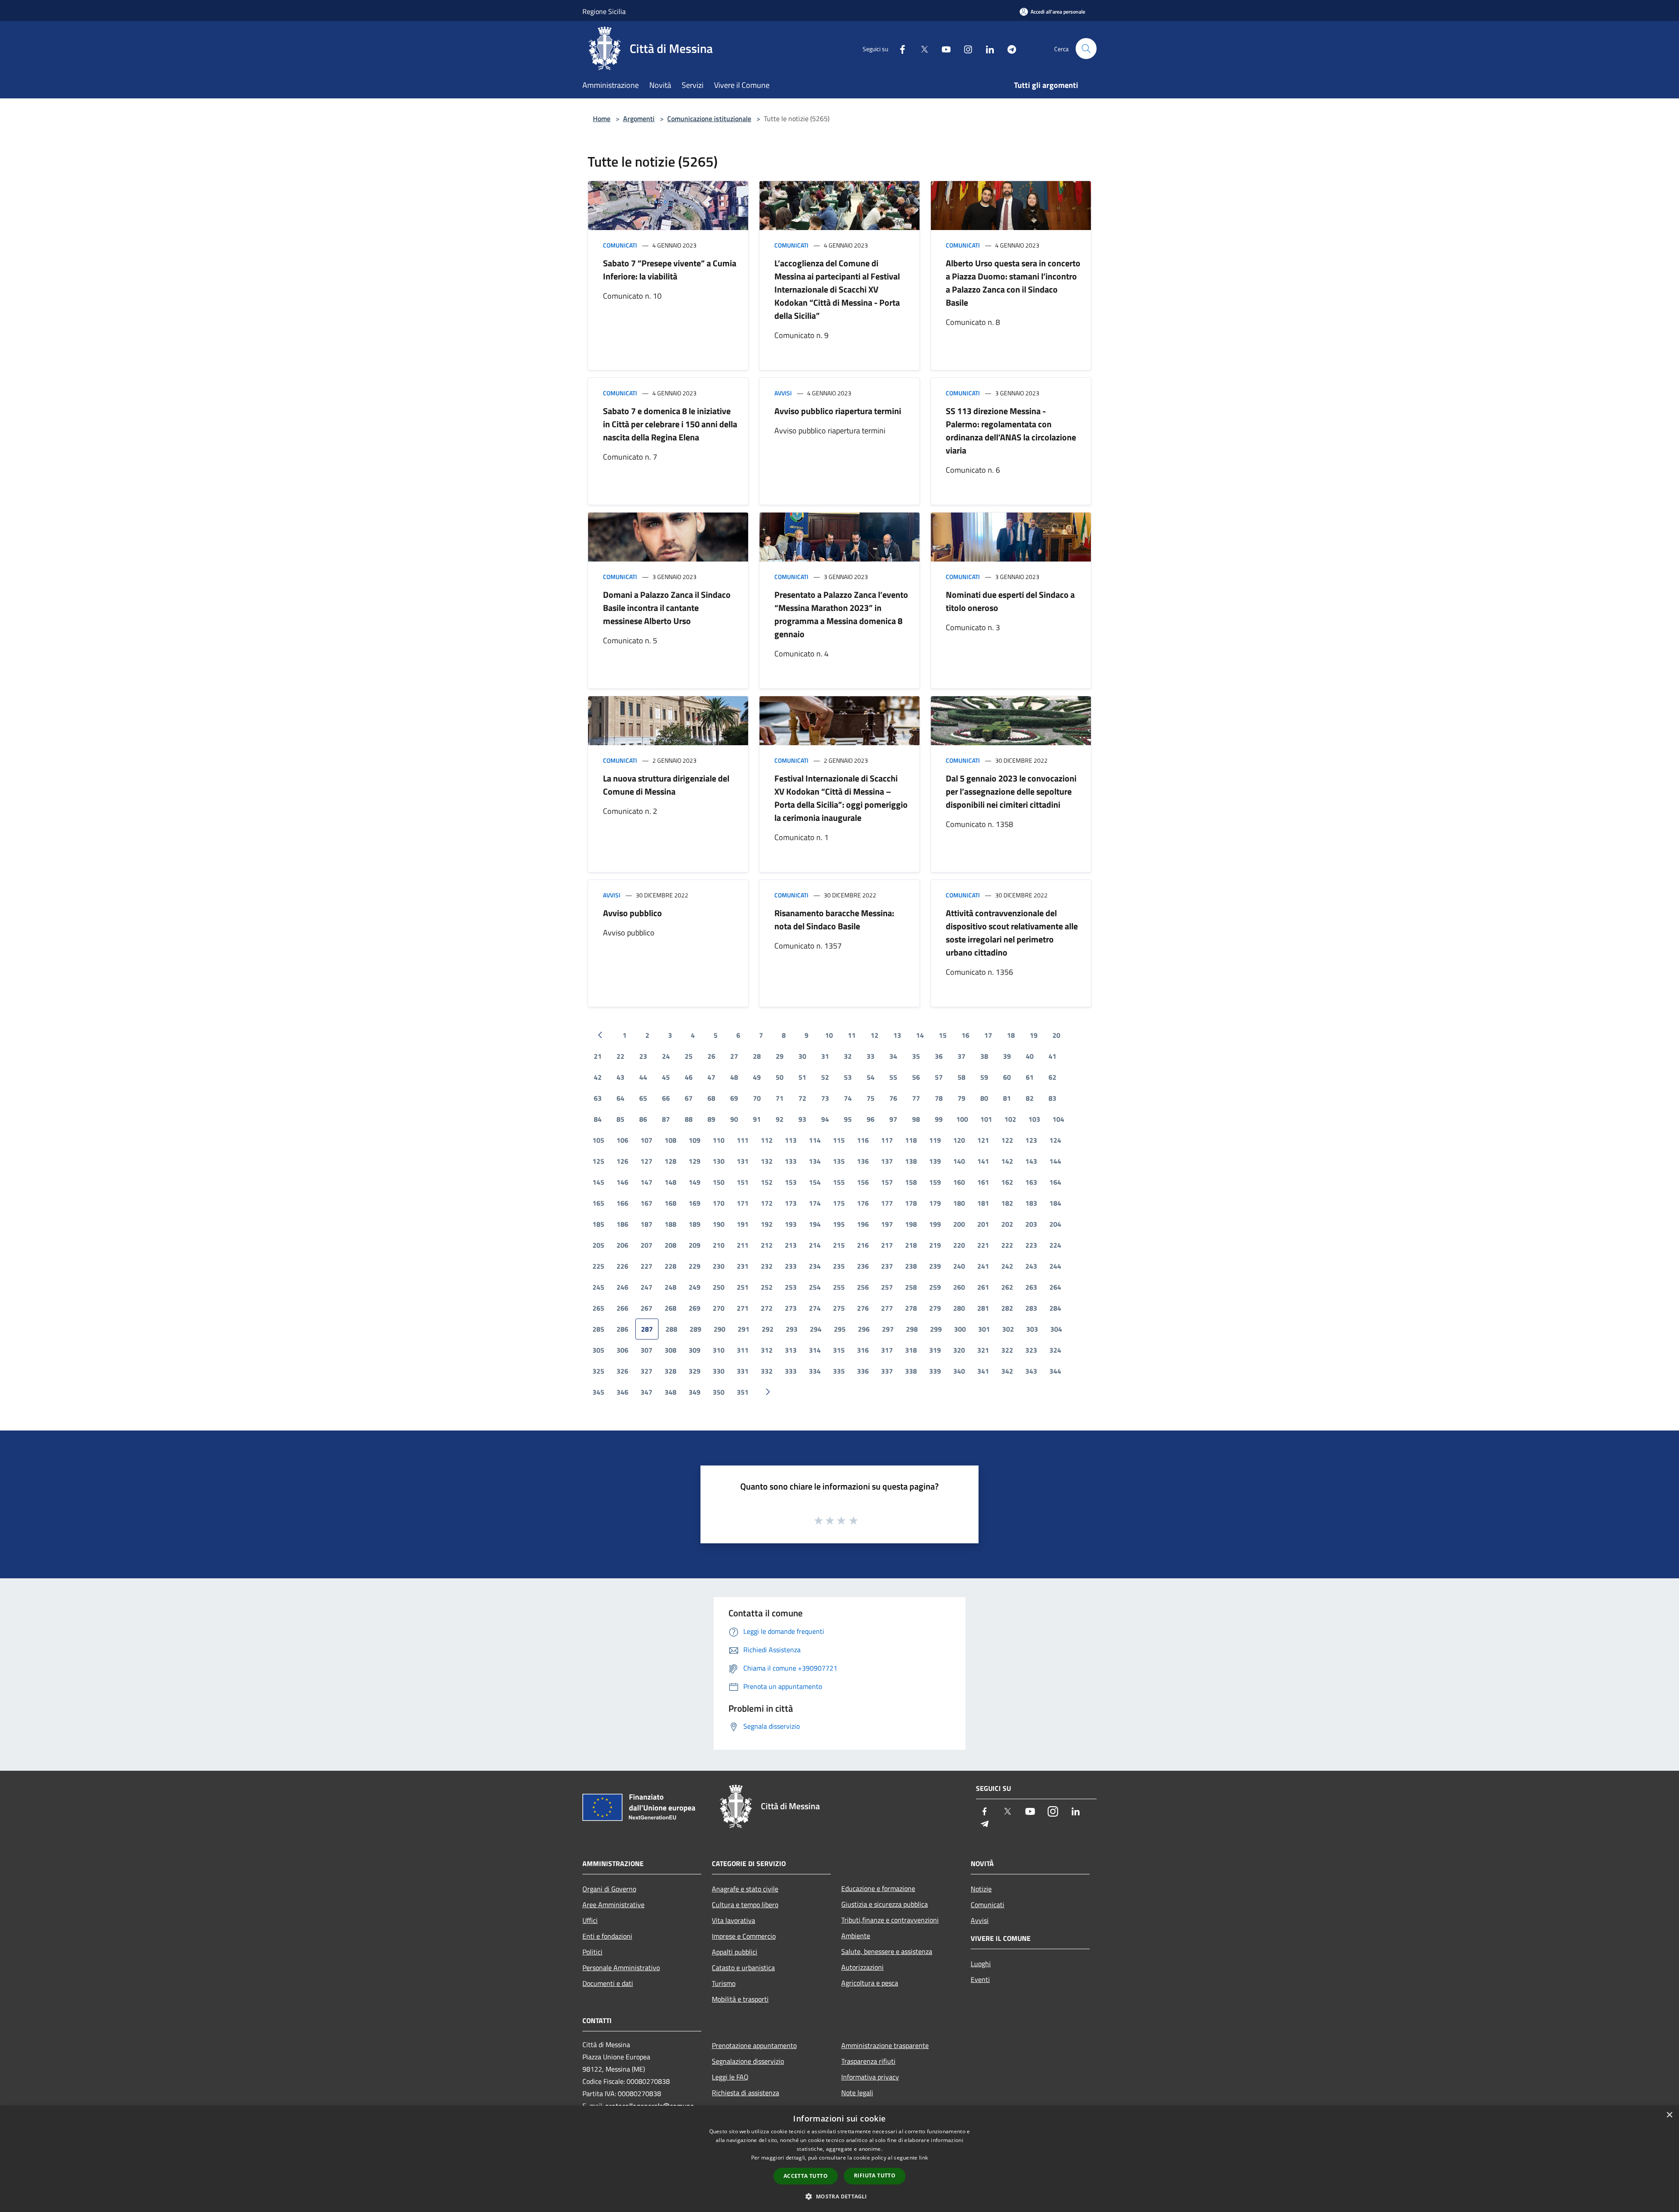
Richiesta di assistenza (745, 2093)
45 (666, 1077)
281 (983, 1308)
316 (863, 1350)
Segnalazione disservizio (748, 2061)
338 (911, 1371)
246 (622, 1287)
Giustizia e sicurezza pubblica (885, 1904)
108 (671, 1140)
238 (911, 1266)
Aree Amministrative (613, 1905)
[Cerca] (1086, 49)
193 (791, 1224)
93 (802, 1119)
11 (852, 1035)
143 (1031, 1161)
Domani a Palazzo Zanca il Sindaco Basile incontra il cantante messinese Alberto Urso (667, 608)
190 (719, 1224)
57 (939, 1077)
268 (671, 1308)
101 (986, 1119)
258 (911, 1287)
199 (935, 1224)
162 (1007, 1182)
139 (935, 1161)
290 (719, 1329)
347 (646, 1392)
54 (871, 1077)
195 (839, 1224)
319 (935, 1350)
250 (719, 1287)
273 (791, 1308)
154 (815, 1182)
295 (840, 1329)
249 (695, 1287)
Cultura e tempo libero (745, 1905)
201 (983, 1224)
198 (911, 1224)
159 (935, 1182)
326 (622, 1371)
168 (671, 1203)
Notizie (981, 1889)
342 (1007, 1371)
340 (959, 1371)
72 (802, 1098)
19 (1034, 1035)
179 (935, 1203)
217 (887, 1245)
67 (689, 1098)
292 (768, 1329)
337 (887, 1371)
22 (620, 1056)
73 (825, 1098)
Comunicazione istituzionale (709, 119)
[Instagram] (965, 48)
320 (959, 1350)
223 (1031, 1245)
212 (767, 1245)
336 (863, 1371)
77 (916, 1098)
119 (935, 1140)
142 (1007, 1161)
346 (622, 1392)
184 (1055, 1203)
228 (671, 1266)
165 (598, 1203)
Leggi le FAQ (730, 2077)
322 (1007, 1350)
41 (1052, 1056)
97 (893, 1119)
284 (1055, 1308)
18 (1011, 1035)
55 (893, 1077)
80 (984, 1098)
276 (863, 1308)
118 (911, 1140)
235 (839, 1266)
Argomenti (639, 119)
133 (791, 1161)
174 (815, 1203)
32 (848, 1056)
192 (767, 1224)
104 (1058, 1119)
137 (887, 1161)
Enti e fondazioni (607, 1936)
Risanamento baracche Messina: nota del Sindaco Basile (834, 919)
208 (671, 1245)
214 (815, 1245)
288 (671, 1329)
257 (887, 1287)
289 (695, 1329)
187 (646, 1224)
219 (935, 1245)
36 (939, 1056)
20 (1056, 1035)
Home (602, 119)
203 (1031, 1224)
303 (1032, 1329)
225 (598, 1266)
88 (689, 1119)
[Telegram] (1008, 48)
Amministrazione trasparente (885, 2045)
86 (643, 1119)
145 (598, 1182)
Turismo (724, 1983)
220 (959, 1245)
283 (1031, 1308)
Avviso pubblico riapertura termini (838, 411)
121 (983, 1140)
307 (646, 1350)
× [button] (1669, 2115)
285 (598, 1329)
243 (1031, 1266)
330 (719, 1371)
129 (695, 1161)
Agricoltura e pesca (870, 1983)
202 (1007, 1224)
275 (839, 1308)
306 (622, 1350)
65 (643, 1098)
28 (757, 1056)
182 (1007, 1203)
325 (598, 1371)
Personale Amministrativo (621, 1968)
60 (1007, 1077)
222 (1007, 1245)
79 (961, 1098)
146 (622, 1182)
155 (839, 1182)
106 (622, 1140)
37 (961, 1056)
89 (711, 1119)
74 (848, 1098)
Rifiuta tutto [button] (875, 2175)
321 (983, 1350)
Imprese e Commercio (744, 1936)
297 (888, 1329)
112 (767, 1140)
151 (743, 1182)
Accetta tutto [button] (806, 2176)
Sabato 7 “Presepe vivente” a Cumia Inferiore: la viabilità (670, 270)
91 (757, 1119)
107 (646, 1140)
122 (1007, 1140)
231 (743, 1266)
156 (863, 1182)
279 (935, 1308)
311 (743, 1350)
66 (666, 1098)
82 (1030, 1098)
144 (1055, 1161)
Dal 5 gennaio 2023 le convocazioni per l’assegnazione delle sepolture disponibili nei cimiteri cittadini (1011, 791)
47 (711, 1077)
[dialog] (839, 2159)
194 (815, 1224)
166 (622, 1203)
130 (719, 1161)
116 (863, 1140)
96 (871, 1119)
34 (893, 1056)
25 (689, 1056)
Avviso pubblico (632, 913)
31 (825, 1056)
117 (887, 1140)
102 (1010, 1119)
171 (743, 1203)
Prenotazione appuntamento (754, 2045)
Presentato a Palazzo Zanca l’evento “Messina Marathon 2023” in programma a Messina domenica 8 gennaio (841, 614)
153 (791, 1182)
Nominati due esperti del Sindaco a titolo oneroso (1010, 601)
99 (939, 1119)
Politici (592, 1952)
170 (719, 1203)
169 (695, 1203)
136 (863, 1161)
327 (646, 1371)
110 (719, 1140)
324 (1055, 1350)
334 (815, 1371)
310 (719, 1350)
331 (743, 1371)
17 (988, 1035)
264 (1055, 1287)
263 (1031, 1287)
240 (959, 1266)
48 (734, 1077)
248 (671, 1287)
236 (863, 1266)
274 (815, 1308)
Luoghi (981, 1964)
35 (916, 1056)
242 (1007, 1266)
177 (887, 1203)
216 (863, 1245)
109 (695, 1140)
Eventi (980, 1979)
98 (916, 1119)
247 (646, 1287)
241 (983, 1266)
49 (757, 1077)
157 (887, 1182)
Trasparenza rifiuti (868, 2061)
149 (695, 1182)
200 (959, 1224)
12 (874, 1035)
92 (780, 1119)
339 (935, 1371)
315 (839, 1350)
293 (792, 1329)
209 (695, 1245)
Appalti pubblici (735, 1952)
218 (911, 1245)
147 (646, 1182)
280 (959, 1308)
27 (734, 1056)
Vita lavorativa (733, 1920)
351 (743, 1392)
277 (887, 1308)
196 (863, 1224)
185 (598, 1224)
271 (743, 1308)
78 (939, 1098)
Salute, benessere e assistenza (887, 1951)
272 (767, 1308)
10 (829, 1035)
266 (622, 1308)
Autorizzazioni (862, 1967)
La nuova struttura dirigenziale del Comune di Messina (666, 785)
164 (1055, 1182)
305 (598, 1350)
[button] (839, 2196)
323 (1031, 1350)
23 (643, 1056)
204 (1055, 1224)
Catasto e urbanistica (743, 1968)
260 (959, 1287)
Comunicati (620, 245)
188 (671, 1224)
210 (719, 1245)
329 (695, 1371)
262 (1007, 1287)
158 (911, 1182)
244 (1055, 1266)
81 (1007, 1098)
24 (666, 1056)
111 (743, 1140)
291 (744, 1329)
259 (935, 1287)
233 (791, 1266)
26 (711, 1056)
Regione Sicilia (604, 11)
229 (695, 1266)
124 (1055, 1140)
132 (767, 1161)
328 (671, 1371)
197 (887, 1224)
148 (671, 1182)
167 (646, 1203)
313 (791, 1350)
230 (719, 1266)
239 (935, 1266)
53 (848, 1077)
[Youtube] (943, 48)
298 (912, 1329)
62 (1052, 1077)
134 (815, 1161)
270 (719, 1308)
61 (1030, 1077)
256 (863, 1287)
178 (911, 1203)
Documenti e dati (608, 1983)
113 (791, 1140)
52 (825, 1077)
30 (802, 1056)
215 (839, 1245)
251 (743, 1287)
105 (598, 1140)
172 (767, 1203)
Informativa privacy (870, 2077)
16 (965, 1035)
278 (911, 1308)
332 (767, 1371)
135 (839, 1161)
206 (622, 1245)
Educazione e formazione (878, 1888)
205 (598, 1245)
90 (734, 1119)
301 (984, 1329)
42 (598, 1077)
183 (1031, 1203)
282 (1007, 1308)
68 (711, 1098)
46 (689, 1077)
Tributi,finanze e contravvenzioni (890, 1920)
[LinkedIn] (986, 48)
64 (620, 1098)
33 (871, 1056)
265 (598, 1308)
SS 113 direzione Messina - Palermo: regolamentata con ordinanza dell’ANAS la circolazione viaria (1011, 431)
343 (1031, 1371)
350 (719, 1392)
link (923, 2158)
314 (815, 1350)
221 (983, 1245)
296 (864, 1329)
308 (671, 1350)
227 (646, 1266)
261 (983, 1287)
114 (815, 1140)
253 (791, 1287)
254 (815, 1287)
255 (839, 1287)
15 (943, 1035)
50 (780, 1077)
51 (802, 1077)
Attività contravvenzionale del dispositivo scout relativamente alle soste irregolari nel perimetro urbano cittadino (1012, 933)
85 (620, 1119)
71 (780, 1098)
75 (871, 1098)
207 (646, 1245)
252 (767, 1287)
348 (671, 1392)
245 (598, 1287)
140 (959, 1161)
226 (622, 1266)
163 (1031, 1182)
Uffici (590, 1920)
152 (767, 1182)
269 (695, 1308)
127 (646, 1161)
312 (767, 1350)
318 (911, 1350)
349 (695, 1392)
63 (598, 1098)
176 (863, 1203)
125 (598, 1161)
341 (983, 1371)
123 (1031, 1140)
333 (791, 1371)
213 (791, 1245)
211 (743, 1245)
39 (1007, 1056)
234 (815, 1266)
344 (1055, 1371)
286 (622, 1329)
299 (936, 1329)
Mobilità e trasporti (740, 1999)
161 (983, 1182)
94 (825, 1119)
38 (984, 1056)
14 (920, 1035)
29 (780, 1056)
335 (839, 1371)
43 (620, 1077)
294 (816, 1329)
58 (961, 1077)
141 (983, 1161)
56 (916, 1077)
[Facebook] (899, 48)
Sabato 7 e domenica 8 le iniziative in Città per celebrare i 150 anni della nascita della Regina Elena (670, 424)
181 (983, 1203)
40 (1030, 1056)
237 (887, 1266)
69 (734, 1098)
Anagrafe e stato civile (745, 1889)
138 (911, 1161)
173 (791, 1203)
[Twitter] (921, 48)
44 (643, 1077)
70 (757, 1098)
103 (1034, 1119)
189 (695, 1224)
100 (962, 1119)
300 (960, 1329)
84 (598, 1119)
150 (719, 1182)
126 (622, 1161)
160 (959, 1182)
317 (887, 1350)
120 (959, 1140)
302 (1008, 1329)
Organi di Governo (609, 1889)
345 (598, 1392)
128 (671, 1161)
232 (767, 1266)
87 (666, 1119)
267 (646, 1308)
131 (743, 1161)
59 (984, 1077)
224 (1055, 1245)
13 (897, 1035)
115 (839, 1140)
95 (848, 1119)
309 (695, 1350)
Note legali (857, 2093)
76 (893, 1098)
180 (959, 1203)
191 (743, 1224)
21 (598, 1056)
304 (1056, 1329)
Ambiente (856, 1936)
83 (1052, 1098)
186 (622, 1224)
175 (839, 1203)
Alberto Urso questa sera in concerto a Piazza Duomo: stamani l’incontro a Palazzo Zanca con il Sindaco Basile (1013, 283)
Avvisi (783, 393)
